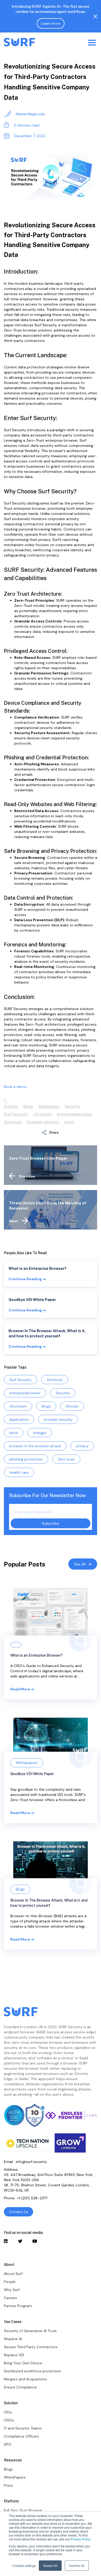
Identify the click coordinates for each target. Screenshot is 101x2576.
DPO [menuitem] (8, 2444)
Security (73, 1106)
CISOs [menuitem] (9, 2420)
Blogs (28, 1106)
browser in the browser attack (35, 1446)
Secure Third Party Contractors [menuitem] (31, 2347)
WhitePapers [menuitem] (15, 2477)
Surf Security (16, 1114)
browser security (43, 1122)
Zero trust (66, 1459)
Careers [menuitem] (10, 2298)
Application (49, 1106)
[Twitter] (20, 2241)
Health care (19, 1472)
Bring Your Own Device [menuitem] (23, 2363)
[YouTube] (34, 2241)
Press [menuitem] (8, 2485)
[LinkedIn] (6, 2241)
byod (69, 1122)
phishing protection (26, 1459)
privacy (82, 1446)
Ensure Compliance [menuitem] (20, 2387)
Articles (11, 1106)
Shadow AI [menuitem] (13, 2339)
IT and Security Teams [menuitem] (23, 2428)
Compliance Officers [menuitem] (21, 2436)
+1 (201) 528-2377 (32, 2198)
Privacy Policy (81, 2539)
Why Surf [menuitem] (12, 2290)
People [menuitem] (10, 2282)
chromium (43, 1114)
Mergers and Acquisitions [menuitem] (25, 2379)
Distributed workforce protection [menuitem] (32, 2371)
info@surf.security (31, 2162)
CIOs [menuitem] (8, 2412)
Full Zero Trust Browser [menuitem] (23, 2510)
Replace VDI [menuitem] (14, 2355)
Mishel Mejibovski (30, 114)
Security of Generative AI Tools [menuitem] (30, 2331)
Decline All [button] (77, 2565)
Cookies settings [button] (24, 2565)
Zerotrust (13, 1122)
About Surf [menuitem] (13, 2274)
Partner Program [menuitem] (18, 2306)
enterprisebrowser (75, 1114)
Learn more (51, 23)
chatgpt (40, 1433)
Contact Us (19, 2212)
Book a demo (15, 1087)
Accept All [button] (50, 2565)
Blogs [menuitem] (8, 2469)
